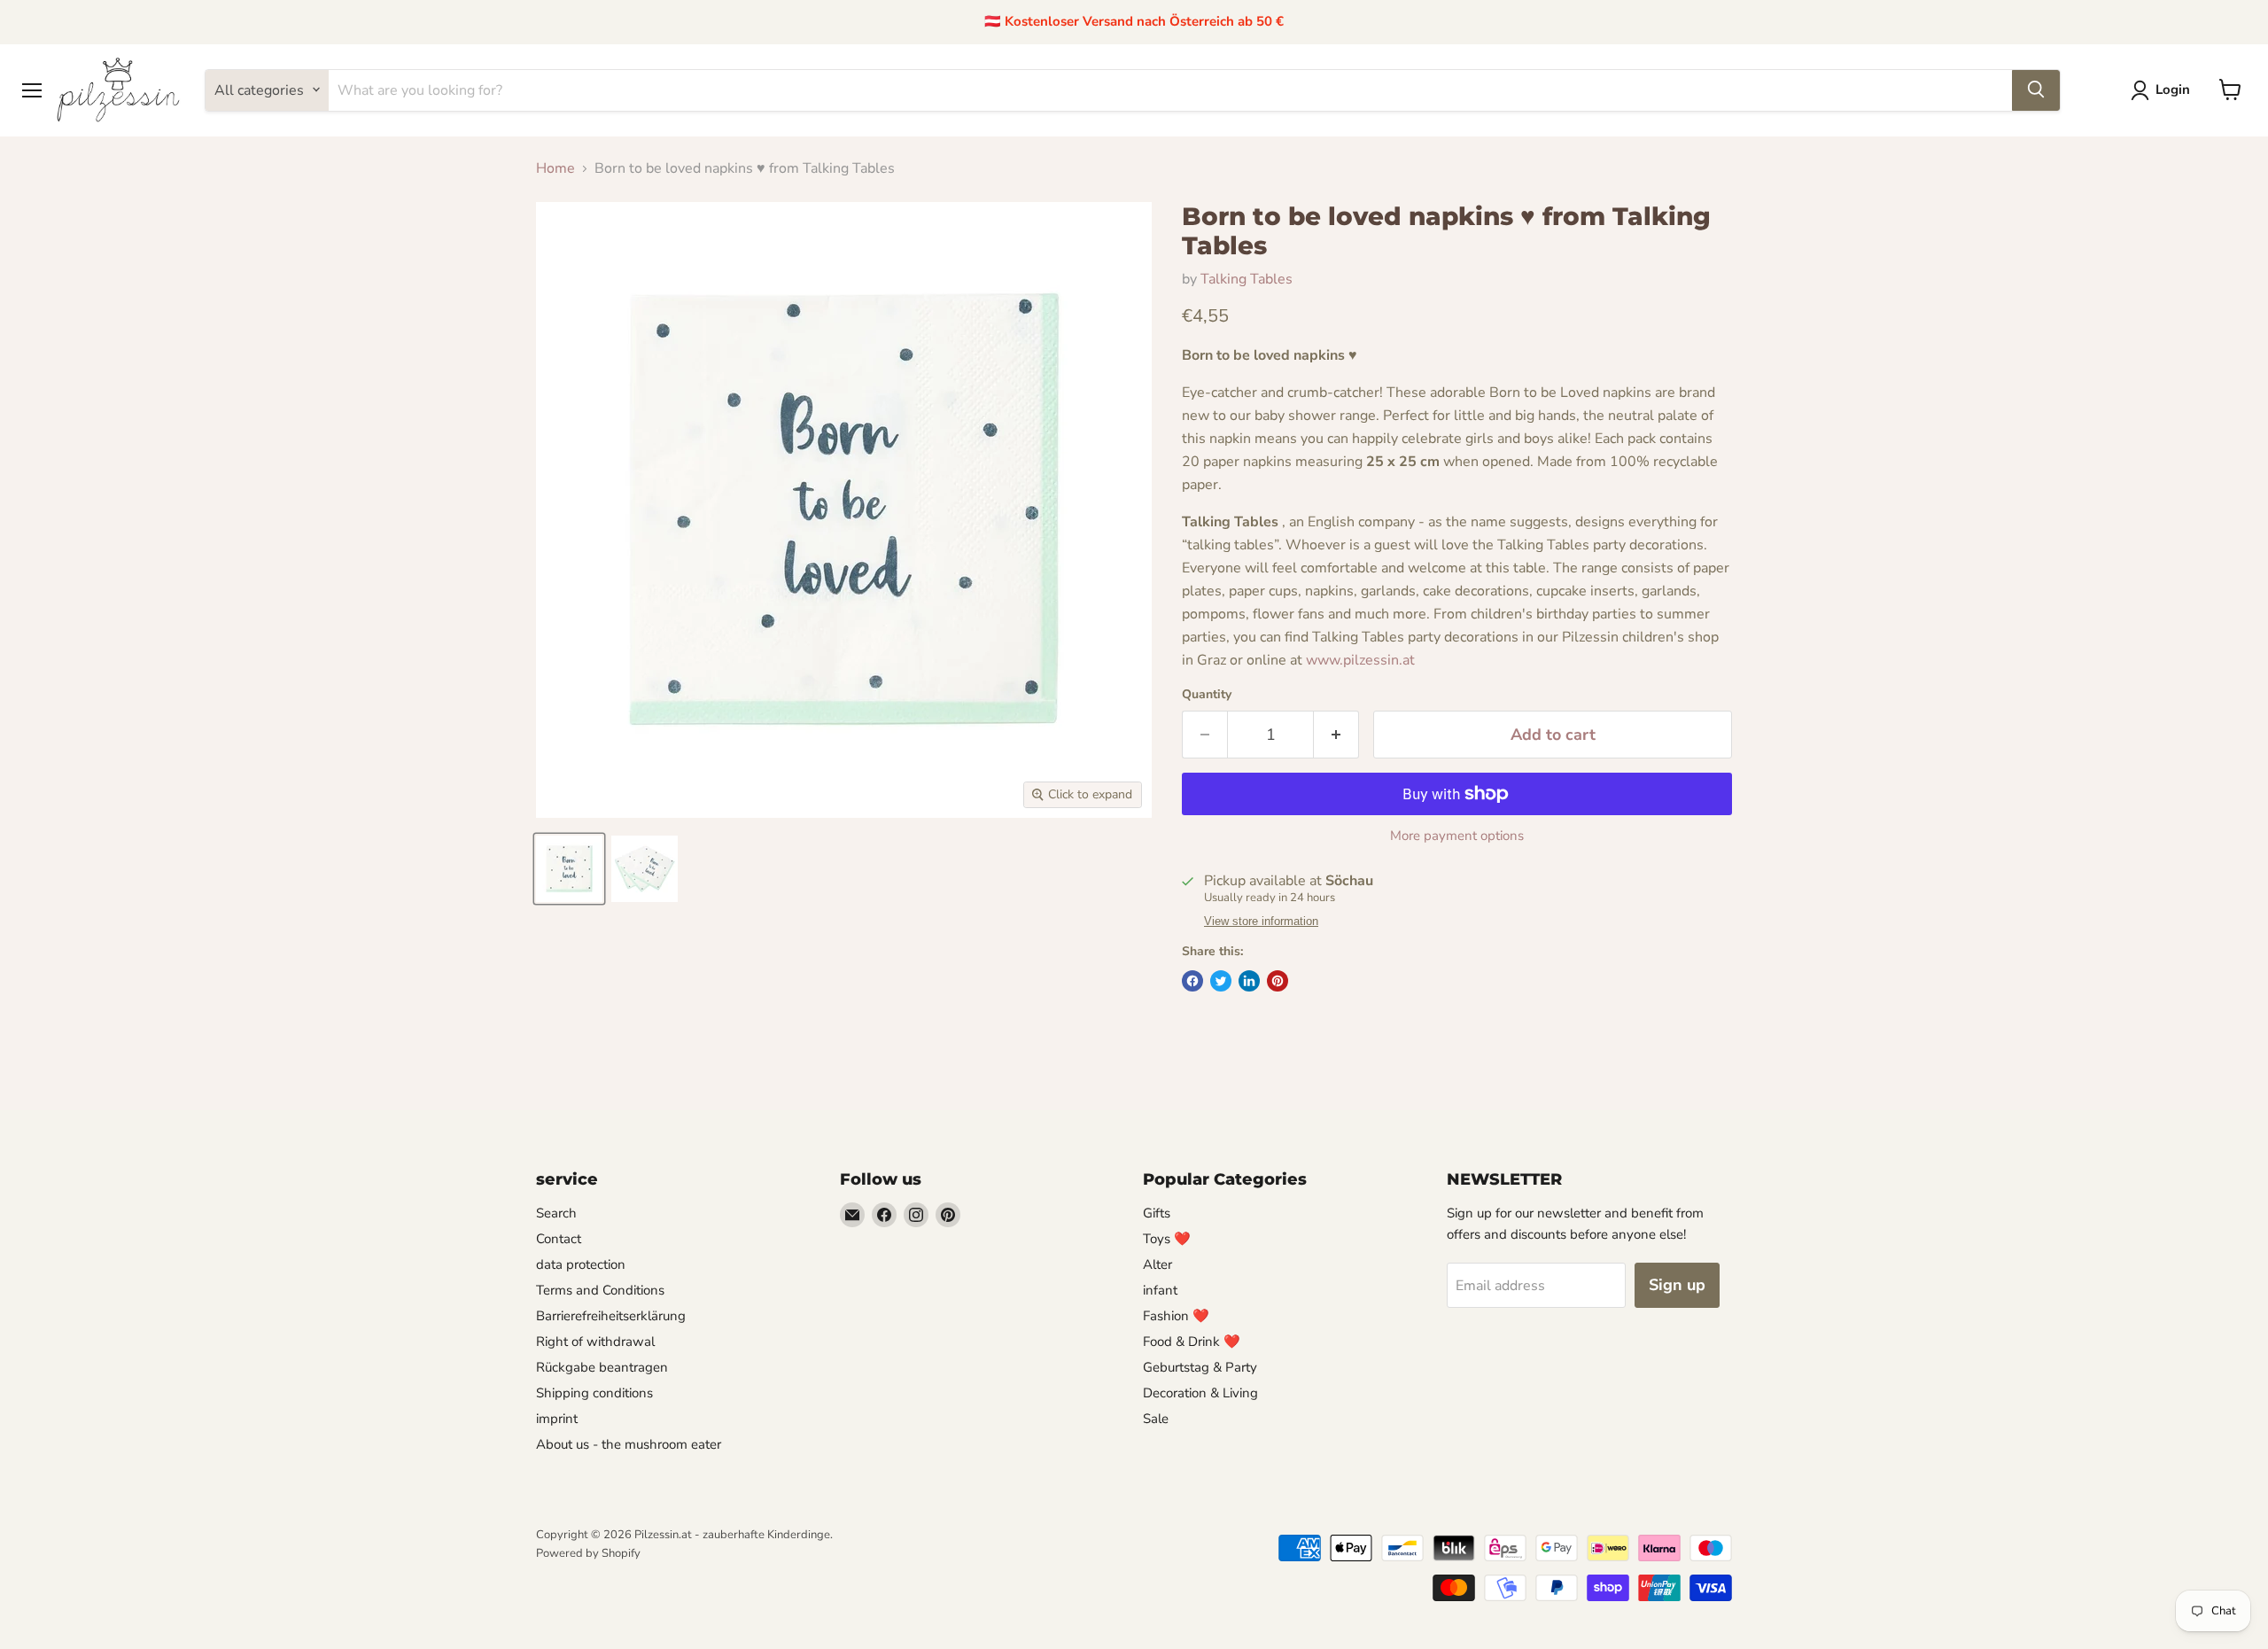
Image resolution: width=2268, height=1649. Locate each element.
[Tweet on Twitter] (1221, 981)
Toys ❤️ (1167, 1239)
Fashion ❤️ (1176, 1316)
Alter (1157, 1264)
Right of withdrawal (595, 1342)
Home (555, 168)
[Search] (2036, 89)
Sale (1156, 1419)
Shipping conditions (594, 1393)
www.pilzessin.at (1360, 660)
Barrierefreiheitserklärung (611, 1316)
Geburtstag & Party (1200, 1367)
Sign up (1677, 1285)
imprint (557, 1419)
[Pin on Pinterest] (1278, 981)
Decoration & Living (1200, 1393)
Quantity (1207, 695)
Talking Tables (1247, 279)
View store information (1261, 922)
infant (1160, 1290)
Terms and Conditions (600, 1290)
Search (556, 1213)
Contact (559, 1239)
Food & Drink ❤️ (1192, 1342)
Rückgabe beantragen (602, 1367)
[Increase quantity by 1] (1336, 735)
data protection (581, 1264)
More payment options (1457, 836)
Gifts (1157, 1213)
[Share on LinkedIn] (1249, 981)
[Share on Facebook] (1192, 981)
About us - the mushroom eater (629, 1444)
